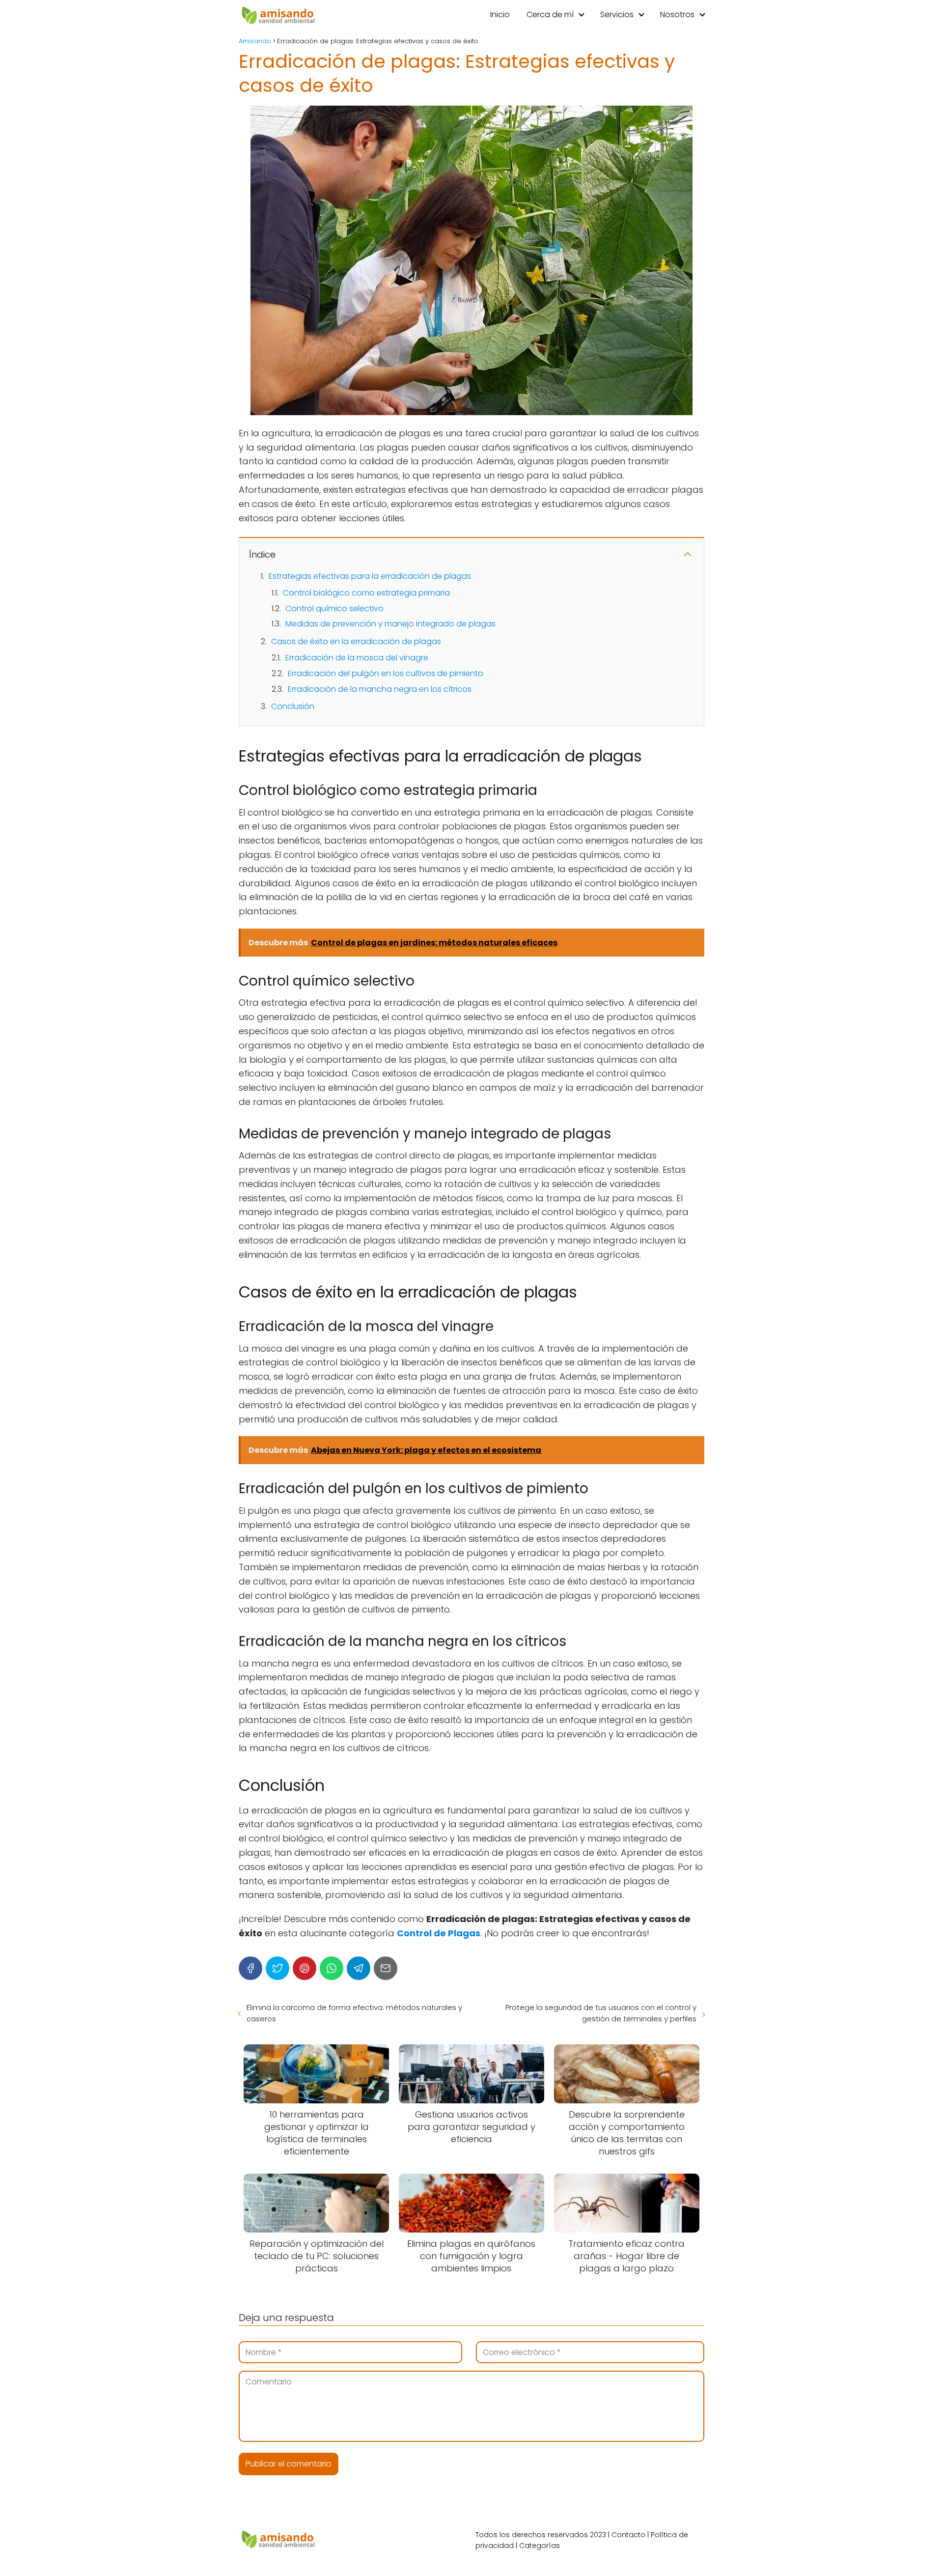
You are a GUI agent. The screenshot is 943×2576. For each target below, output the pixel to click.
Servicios (617, 14)
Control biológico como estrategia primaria (366, 593)
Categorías (540, 2546)
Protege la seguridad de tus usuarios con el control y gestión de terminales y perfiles (601, 2013)
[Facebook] (250, 1968)
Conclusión (293, 706)
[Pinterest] (305, 1968)
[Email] (386, 1968)
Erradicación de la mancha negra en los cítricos (380, 689)
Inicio (500, 14)
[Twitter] (277, 1968)
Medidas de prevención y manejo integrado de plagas (390, 624)
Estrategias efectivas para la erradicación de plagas (370, 576)
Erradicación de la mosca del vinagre (357, 658)
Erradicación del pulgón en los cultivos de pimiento (386, 673)
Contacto (628, 2535)
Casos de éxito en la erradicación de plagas (356, 641)
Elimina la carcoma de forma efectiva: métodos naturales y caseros (354, 2013)
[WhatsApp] (332, 1968)
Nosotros (677, 14)
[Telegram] (359, 1968)
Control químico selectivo (334, 609)
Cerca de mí (550, 14)
